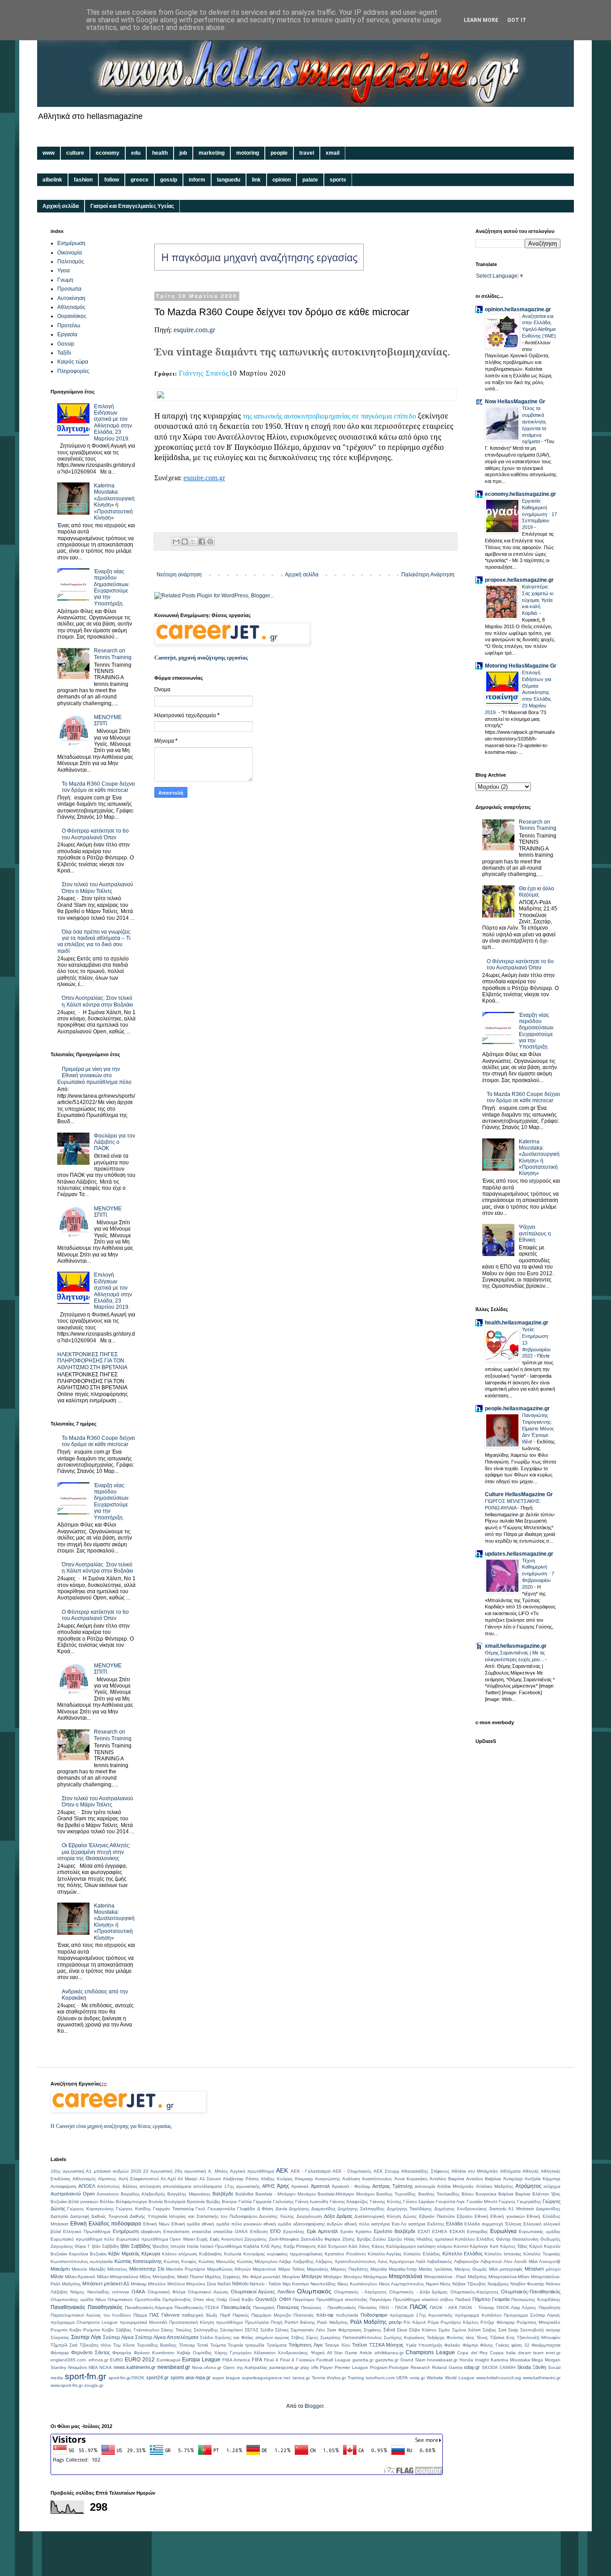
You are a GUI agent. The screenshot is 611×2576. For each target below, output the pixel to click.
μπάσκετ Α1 (117, 2284)
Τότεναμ (187, 2345)
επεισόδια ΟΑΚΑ (231, 2231)
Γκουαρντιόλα (221, 2209)
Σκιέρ (513, 2330)
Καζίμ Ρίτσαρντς (300, 2246)
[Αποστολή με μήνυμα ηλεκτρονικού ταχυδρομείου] (176, 541)
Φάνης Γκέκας (494, 2345)
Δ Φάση (265, 2209)
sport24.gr (157, 2377)
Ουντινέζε (266, 2299)
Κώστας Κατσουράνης (138, 2261)
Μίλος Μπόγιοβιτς (157, 2277)
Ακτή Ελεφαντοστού (139, 2179)
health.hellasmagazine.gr (517, 1323)
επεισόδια (202, 2231)
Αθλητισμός (71, 307)
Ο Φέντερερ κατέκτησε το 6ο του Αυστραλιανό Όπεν (95, 834)
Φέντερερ (60, 2353)
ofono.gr (213, 2367)
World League (460, 2378)
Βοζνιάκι (59, 2202)
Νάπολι (240, 2284)
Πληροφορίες (73, 371)
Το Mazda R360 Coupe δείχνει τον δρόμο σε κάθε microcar (98, 787)
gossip (169, 180)
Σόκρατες (60, 2337)
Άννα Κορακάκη (411, 2179)
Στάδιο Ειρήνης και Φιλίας (227, 2337)
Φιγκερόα (122, 2353)
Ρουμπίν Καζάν (66, 2330)
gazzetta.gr (387, 2360)
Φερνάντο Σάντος (91, 2352)
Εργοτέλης (294, 2231)
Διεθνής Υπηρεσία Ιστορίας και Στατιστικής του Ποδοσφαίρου (193, 2216)
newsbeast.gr (174, 2367)
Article (366, 2353)
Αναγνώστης (328, 2179)
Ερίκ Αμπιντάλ (322, 2231)
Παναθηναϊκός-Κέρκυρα (149, 2307)
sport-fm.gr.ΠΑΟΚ (127, 2378)
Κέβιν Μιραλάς (124, 2254)
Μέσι (493, 2269)
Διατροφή (80, 2216)
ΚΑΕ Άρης (271, 2246)
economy (108, 153)
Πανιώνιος (288, 2307)
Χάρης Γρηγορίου (233, 2353)
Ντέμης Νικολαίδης (90, 2292)
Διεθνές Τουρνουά (110, 2216)
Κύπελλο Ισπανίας (503, 2254)
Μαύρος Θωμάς (471, 2269)
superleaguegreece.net (266, 2378)
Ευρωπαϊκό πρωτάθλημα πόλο (83, 2239)
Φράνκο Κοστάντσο (154, 2353)
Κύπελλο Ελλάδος (462, 2254)
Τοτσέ (202, 2345)
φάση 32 (520, 2345)
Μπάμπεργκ (375, 2277)
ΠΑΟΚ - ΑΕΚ (443, 2307)
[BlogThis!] (185, 541)
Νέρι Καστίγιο (296, 2284)
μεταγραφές (511, 2269)
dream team (531, 2353)
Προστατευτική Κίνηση (192, 2322)
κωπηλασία (101, 2261)
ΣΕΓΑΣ (252, 2330)
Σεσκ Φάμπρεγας (344, 2330)
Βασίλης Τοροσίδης (396, 2194)
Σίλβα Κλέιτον (423, 2330)
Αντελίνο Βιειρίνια (447, 2179)
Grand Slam (413, 2360)
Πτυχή (277, 2322)
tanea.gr (301, 2378)
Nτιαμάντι (77, 2367)
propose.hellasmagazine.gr (519, 580)
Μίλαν (57, 2276)
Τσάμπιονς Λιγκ (305, 2345)
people (279, 153)
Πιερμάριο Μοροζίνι (271, 2315)
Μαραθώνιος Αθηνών (229, 2269)
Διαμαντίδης (548, 2209)
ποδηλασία (347, 2315)
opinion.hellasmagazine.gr (518, 309)
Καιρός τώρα (73, 362)
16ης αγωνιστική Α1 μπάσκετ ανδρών (90, 2171)
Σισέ (502, 2330)
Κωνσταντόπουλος (70, 2261)
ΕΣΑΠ (424, 2231)
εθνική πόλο (357, 2224)
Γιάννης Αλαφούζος (349, 2202)
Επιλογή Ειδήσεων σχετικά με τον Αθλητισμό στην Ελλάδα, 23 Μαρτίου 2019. (113, 423)
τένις (470, 2337)
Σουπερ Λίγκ (86, 2337)
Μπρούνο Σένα (201, 2284)
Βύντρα (229, 2202)
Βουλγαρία (175, 2202)
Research (420, 2367)
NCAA (106, 2367)
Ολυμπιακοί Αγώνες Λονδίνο (263, 2292)
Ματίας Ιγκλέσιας (436, 2269)
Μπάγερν (312, 2276)
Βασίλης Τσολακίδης (439, 2194)
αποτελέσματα (177, 2186)
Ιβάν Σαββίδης (136, 2246)
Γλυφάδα (246, 2209)
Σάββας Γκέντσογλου (137, 2330)
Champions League (430, 2352)
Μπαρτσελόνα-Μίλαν (509, 2277)
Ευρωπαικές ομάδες (540, 2231)
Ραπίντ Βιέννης (300, 2322)
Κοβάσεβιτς (211, 2254)
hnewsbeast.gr (442, 2360)
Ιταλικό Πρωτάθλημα (221, 2246)
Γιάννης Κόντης (386, 2202)
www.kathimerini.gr (542, 2378)
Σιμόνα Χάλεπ (467, 2330)
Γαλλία (245, 2202)
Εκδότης (436, 2224)
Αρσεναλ (300, 2186)
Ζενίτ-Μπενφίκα (284, 2239)
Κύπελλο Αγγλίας (385, 2254)
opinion (282, 180)
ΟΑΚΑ (138, 2292)
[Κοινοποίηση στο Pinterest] (210, 541)
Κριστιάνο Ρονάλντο (345, 2254)
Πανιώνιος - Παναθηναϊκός (329, 2307)
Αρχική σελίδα (61, 206)
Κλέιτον (169, 2254)
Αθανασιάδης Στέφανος (425, 2171)
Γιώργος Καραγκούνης (90, 2209)
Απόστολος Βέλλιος (117, 2186)
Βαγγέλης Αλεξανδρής (143, 2194)
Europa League (201, 2360)
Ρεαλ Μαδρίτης (333, 2322)
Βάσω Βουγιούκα (479, 2194)
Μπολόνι (157, 2284)
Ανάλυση (351, 2179)
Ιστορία (178, 2246)
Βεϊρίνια (506, 2194)
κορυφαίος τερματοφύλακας (295, 2254)
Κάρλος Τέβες (514, 2246)
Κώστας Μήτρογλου (257, 2261)
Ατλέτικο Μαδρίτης (495, 2186)
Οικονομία (70, 253)
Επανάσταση (176, 2231)
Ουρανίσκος (72, 316)
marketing (212, 153)
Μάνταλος (117, 2269)
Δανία (281, 2209)
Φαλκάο (452, 2345)
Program (379, 2367)
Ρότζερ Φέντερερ (497, 2322)
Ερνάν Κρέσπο (356, 2231)
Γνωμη (65, 280)
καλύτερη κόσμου (435, 2246)
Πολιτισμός (71, 262)
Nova (197, 2367)
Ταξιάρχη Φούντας (445, 2337)
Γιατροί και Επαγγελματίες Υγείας (132, 206)
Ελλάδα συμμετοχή (484, 2224)
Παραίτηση (549, 2307)
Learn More (481, 20)
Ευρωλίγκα (503, 2231)
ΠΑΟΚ (418, 2307)
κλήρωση (188, 2254)
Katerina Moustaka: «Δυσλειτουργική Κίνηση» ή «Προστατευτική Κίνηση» (114, 502)
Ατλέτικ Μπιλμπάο (455, 2186)
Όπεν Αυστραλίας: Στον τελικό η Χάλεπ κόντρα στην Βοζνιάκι (98, 1001)
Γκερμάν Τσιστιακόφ (173, 2209)
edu (136, 153)
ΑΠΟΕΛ (87, 2186)
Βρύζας (213, 2202)
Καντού (461, 2246)
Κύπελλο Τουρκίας (542, 2254)
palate (310, 180)
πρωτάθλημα (229, 2322)
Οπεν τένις (204, 2299)
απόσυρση (150, 2186)
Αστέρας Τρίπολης (392, 2186)
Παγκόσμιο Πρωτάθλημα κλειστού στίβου (411, 2299)
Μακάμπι (60, 2269)
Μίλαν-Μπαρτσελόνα (118, 2277)
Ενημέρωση (71, 243)
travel (307, 153)
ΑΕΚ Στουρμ (386, 2171)
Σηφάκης (373, 2330)
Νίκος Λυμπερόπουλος (402, 2284)
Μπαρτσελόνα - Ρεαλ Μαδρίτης (456, 2277)
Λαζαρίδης (303, 2261)
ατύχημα (552, 2186)
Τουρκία (235, 2345)
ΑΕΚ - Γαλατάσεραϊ (311, 2171)
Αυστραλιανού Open (73, 2194)
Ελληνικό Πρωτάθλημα (87, 2231)
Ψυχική (318, 2353)
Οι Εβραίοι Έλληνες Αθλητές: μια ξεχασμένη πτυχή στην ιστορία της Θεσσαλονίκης (94, 1852)
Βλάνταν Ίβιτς (546, 2194)
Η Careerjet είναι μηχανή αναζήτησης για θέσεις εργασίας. (112, 2126)
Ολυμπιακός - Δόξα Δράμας (418, 2292)
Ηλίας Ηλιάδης (419, 2239)
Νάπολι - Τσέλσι (265, 2284)
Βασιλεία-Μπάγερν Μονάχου (346, 2194)
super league (226, 2378)
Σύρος (312, 2337)
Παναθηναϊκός (105, 2307)
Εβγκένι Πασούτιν (437, 2216)
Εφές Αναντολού (226, 2239)
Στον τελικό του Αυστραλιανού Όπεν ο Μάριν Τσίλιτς (98, 888)
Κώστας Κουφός (180, 2261)
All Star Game (342, 2353)
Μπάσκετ (92, 2284)
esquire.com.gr (194, 330)
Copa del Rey (472, 2353)
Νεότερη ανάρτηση (179, 575)
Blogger (314, 2406)
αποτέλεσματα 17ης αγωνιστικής (227, 2186)
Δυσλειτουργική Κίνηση (378, 2216)
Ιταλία (193, 2246)
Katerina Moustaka (510, 2360)
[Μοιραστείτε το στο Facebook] (202, 541)
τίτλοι (106, 2345)
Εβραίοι (465, 2216)
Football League (333, 2360)
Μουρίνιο (291, 2277)
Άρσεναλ (320, 2186)
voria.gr (417, 2378)
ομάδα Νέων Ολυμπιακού (106, 2299)
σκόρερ (553, 2330)
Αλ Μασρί (187, 2179)
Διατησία (59, 2216)
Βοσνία (156, 2202)
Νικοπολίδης (323, 2284)
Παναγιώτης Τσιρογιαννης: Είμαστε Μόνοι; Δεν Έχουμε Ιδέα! (538, 1428)
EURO (117, 2360)
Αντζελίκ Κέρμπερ (543, 2179)
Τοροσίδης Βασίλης (157, 2345)
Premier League (351, 2367)
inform (197, 180)
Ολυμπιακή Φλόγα (167, 2292)
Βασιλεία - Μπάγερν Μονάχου (286, 2194)
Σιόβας (490, 2330)
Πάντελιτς (368, 2307)
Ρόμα (433, 2322)
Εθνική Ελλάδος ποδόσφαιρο (106, 2224)
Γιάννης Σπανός (204, 373)
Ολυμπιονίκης (64, 2299)
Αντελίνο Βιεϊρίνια (484, 2179)
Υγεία (411, 2345)
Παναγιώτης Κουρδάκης (536, 2299)
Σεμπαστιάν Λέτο (308, 2330)
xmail (333, 153)
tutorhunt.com (380, 2378)
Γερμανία (262, 2202)
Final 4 (271, 2360)
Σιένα (389, 2330)
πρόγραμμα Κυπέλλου (478, 2315)
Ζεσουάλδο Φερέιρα (321, 2239)
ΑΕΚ (282, 2170)
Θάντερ (503, 2239)
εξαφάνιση (151, 2231)
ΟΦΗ (285, 2299)
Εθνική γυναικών (507, 2216)
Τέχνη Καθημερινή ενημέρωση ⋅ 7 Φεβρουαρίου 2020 (538, 1574)
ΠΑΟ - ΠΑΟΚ (393, 2307)
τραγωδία (255, 2345)
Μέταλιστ (534, 2269)
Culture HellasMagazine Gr (519, 1494)
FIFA (257, 2360)
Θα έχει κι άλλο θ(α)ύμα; (537, 892)
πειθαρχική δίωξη (199, 2315)
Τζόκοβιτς (89, 2345)
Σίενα (402, 2330)
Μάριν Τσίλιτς (292, 2269)
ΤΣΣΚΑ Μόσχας (386, 2345)
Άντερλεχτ (513, 2179)
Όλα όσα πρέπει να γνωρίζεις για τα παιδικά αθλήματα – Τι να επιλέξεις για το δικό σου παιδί (94, 941)
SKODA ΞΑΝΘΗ (499, 2367)
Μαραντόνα (264, 2269)
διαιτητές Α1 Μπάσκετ (512, 2209)
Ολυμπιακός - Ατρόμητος (361, 2292)
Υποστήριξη (430, 2345)
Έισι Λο (399, 2224)
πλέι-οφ (325, 2315)
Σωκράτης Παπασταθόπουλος (351, 2337)
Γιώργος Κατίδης (133, 2209)
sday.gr (472, 2367)
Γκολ (200, 2209)
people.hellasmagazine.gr (517, 1409)
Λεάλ (420, 2261)
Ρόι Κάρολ (414, 2322)
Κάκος (378, 2246)
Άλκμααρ (304, 2179)
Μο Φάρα (252, 2277)
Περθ (225, 2315)
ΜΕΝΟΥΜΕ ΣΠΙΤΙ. (108, 720)
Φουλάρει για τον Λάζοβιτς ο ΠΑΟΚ (115, 1142)
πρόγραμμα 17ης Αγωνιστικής (421, 2315)
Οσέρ (222, 2299)
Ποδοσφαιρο (374, 2315)
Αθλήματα (510, 2171)
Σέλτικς (282, 2330)
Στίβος (298, 2337)
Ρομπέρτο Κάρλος (460, 2322)
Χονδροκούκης (293, 2353)
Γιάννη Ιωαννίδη (312, 2202)
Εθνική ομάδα (186, 2224)
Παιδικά (463, 2299)
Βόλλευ (107, 2202)
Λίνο (508, 2261)
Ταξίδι (64, 353)
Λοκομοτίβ (550, 2261)
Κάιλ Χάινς (359, 2246)
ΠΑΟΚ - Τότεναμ (477, 2307)
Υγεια (64, 271)
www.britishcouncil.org (499, 2378)
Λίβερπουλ (491, 2261)
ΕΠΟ (276, 2231)
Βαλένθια (244, 2194)
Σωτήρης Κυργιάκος (404, 2337)
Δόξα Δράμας (338, 2216)
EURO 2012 (140, 2360)
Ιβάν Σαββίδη (105, 2246)
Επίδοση (259, 2231)
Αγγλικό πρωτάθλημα (252, 2171)
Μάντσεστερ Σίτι (147, 2269)
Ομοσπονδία (148, 2299)
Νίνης (445, 2284)
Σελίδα (267, 2330)
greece (140, 180)
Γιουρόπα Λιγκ (450, 2202)
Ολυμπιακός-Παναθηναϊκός (531, 2292)
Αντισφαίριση (64, 2186)
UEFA (402, 2378)
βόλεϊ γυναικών (83, 2202)
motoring (248, 153)
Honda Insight (474, 2360)
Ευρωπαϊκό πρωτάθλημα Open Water (156, 2239)
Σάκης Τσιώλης (176, 2330)
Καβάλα (251, 2246)
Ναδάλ (224, 2284)
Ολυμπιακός (314, 2291)
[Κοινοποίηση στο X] (193, 541)
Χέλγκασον (265, 2353)
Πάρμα (140, 2315)
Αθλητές (531, 2171)
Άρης (283, 2186)
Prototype (399, 2367)
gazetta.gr (363, 2360)
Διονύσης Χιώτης (277, 2216)
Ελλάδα (454, 2224)
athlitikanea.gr (389, 2353)
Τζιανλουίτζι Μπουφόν (539, 2337)
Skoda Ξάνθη (532, 2367)
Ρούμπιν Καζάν (99, 2330)
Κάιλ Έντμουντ (332, 2246)
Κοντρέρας (254, 2254)
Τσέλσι (359, 2345)
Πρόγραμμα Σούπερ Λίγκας (532, 2315)
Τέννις (482, 2337)
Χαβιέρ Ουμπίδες (194, 2353)
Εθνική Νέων (156, 2224)
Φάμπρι (470, 2345)
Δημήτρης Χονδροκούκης (461, 2209)
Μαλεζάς (97, 2269)
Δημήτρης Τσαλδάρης (409, 2209)
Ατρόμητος (528, 2186)
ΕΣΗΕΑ (440, 2231)
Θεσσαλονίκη (525, 2239)
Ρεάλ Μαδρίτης (369, 2322)
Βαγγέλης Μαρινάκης (189, 2194)
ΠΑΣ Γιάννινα (164, 2315)
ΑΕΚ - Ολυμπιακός (352, 2171)
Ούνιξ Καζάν (241, 2299)
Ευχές (202, 2239)
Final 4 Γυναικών (297, 2360)
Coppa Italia (503, 2353)
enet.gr (553, 2353)
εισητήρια (381, 2224)
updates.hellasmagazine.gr (519, 1554)
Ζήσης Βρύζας (357, 2239)
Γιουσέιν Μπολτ (482, 2202)
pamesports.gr (284, 2367)
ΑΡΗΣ (269, 2186)
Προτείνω (69, 326)
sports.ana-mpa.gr (191, 2377)
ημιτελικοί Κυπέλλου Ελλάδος (465, 2239)
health (160, 153)
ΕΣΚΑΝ (457, 2231)
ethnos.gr (98, 2360)
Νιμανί (432, 2284)
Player (326, 2367)
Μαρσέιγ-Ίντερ (403, 2269)
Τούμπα (218, 2345)
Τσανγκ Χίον (337, 2345)
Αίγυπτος (107, 2179)
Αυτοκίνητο (108, 2194)
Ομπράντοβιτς (177, 2299)
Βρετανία (196, 2202)
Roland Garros (447, 2367)
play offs (310, 2367)
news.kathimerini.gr (135, 2367)
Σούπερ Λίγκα (118, 2337)
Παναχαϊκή (264, 2307)
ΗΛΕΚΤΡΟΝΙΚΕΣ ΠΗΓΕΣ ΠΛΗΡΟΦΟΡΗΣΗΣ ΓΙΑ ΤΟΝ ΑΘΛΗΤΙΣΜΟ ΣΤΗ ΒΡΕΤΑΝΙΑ (92, 1361)
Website (435, 2378)
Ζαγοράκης (256, 2239)
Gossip (66, 344)
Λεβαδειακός (439, 2261)
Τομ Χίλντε (124, 2345)
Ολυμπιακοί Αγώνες (208, 2292)
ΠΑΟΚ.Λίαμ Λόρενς (517, 2307)
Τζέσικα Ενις (502, 2337)
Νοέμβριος (498, 2284)
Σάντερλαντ (231, 2330)
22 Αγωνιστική (158, 2171)
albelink (52, 180)
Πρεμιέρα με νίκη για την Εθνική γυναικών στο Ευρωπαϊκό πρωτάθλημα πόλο (94, 1076)
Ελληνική (533, 2224)
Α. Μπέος (218, 2171)
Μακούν (79, 2269)
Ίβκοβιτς (161, 2246)
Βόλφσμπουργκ (132, 2202)
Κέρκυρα (151, 2254)
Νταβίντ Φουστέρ (527, 2284)
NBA (93, 2367)
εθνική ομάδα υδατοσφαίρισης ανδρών (303, 2224)
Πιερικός (241, 2315)
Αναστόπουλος (377, 2179)
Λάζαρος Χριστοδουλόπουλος (346, 2261)
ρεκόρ (395, 2322)
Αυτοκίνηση (71, 298)
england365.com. (69, 2360)
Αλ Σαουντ (210, 2179)
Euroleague (169, 2360)
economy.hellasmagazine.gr (520, 494)
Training (356, 2378)
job (183, 153)
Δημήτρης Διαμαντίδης (312, 2209)
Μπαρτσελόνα (405, 2276)
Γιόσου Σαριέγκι (419, 2202)
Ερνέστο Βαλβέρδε (395, 2231)
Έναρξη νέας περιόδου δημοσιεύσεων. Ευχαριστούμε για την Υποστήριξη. (112, 588)
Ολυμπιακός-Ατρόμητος (475, 2292)
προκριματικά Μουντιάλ (144, 2322)
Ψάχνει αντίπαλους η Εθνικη (535, 1233)
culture (75, 153)
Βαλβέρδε (223, 2194)
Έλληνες (513, 2224)
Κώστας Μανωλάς (217, 2261)
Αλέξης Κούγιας (277, 2179)
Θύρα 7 (82, 2246)
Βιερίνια (523, 2194)
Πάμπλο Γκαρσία (491, 2299)
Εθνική (482, 2216)
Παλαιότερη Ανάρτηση (428, 575)
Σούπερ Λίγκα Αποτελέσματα (167, 2337)
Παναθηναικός (68, 2307)
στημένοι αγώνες (272, 2337)
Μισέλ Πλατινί (190, 2277)
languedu (229, 180)
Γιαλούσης (283, 2202)
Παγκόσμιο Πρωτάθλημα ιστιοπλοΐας (330, 2299)
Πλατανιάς (304, 2315)
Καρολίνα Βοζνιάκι (88, 2254)
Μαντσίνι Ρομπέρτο (186, 2269)
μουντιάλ (272, 2277)
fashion (83, 180)
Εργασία (67, 334)
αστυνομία (425, 2186)
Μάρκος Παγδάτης (350, 2269)
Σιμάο (444, 2330)
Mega (537, 2360)
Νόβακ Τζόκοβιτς (469, 2284)
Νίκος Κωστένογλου (357, 2284)
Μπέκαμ (139, 2284)
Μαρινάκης (318, 2269)
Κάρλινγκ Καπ (484, 2246)
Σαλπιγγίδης (206, 2330)
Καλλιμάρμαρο (401, 2246)
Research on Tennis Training (113, 654)
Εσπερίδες (477, 2231)
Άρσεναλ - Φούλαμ (351, 2186)
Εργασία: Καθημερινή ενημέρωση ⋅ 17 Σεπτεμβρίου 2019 (539, 514)
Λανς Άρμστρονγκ (396, 2261)
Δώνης (410, 2216)
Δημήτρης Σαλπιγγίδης (361, 2209)
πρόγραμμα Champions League (84, 2322)
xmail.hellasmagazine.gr (516, 1646)
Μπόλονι (176, 2284)
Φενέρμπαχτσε (546, 2345)
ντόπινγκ (121, 2292)
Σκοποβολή (532, 2330)
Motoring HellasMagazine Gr (521, 666)
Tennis (318, 2378)
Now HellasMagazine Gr (515, 402)
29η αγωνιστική (190, 2171)
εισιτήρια (417, 2224)
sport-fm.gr (85, 2376)
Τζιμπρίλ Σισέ (64, 2345)
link (256, 180)
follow (112, 180)
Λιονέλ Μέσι (526, 2261)
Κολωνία (233, 2254)
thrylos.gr (336, 2378)
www (49, 153)
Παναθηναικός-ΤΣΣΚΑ (197, 2307)
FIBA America (236, 2360)
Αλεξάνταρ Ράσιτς (241, 2179)
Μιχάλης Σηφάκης (223, 2277)
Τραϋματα (277, 2345)
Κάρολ (536, 2246)
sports (338, 180)
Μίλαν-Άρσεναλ (80, 2277)
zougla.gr (94, 2385)
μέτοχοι (553, 2269)
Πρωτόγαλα (257, 2322)
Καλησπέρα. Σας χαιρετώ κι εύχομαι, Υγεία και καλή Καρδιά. (538, 600)
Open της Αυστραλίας (245, 2367)
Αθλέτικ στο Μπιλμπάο (475, 2171)
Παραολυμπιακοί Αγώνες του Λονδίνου (91, 2315)
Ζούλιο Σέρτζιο (387, 2239)
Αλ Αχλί (168, 2179)
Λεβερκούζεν (467, 2261)
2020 (136, 2171)
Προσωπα (69, 289)
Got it (517, 20)
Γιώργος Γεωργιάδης (520, 2202)
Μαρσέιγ (379, 2269)
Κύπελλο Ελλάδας (422, 2254)
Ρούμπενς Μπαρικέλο (539, 2322)
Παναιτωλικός (236, 2307)
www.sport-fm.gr (67, 2385)
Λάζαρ (285, 2261)
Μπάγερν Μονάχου (342, 2277)
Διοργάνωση (309, 2216)
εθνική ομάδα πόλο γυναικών (232, 2224)
